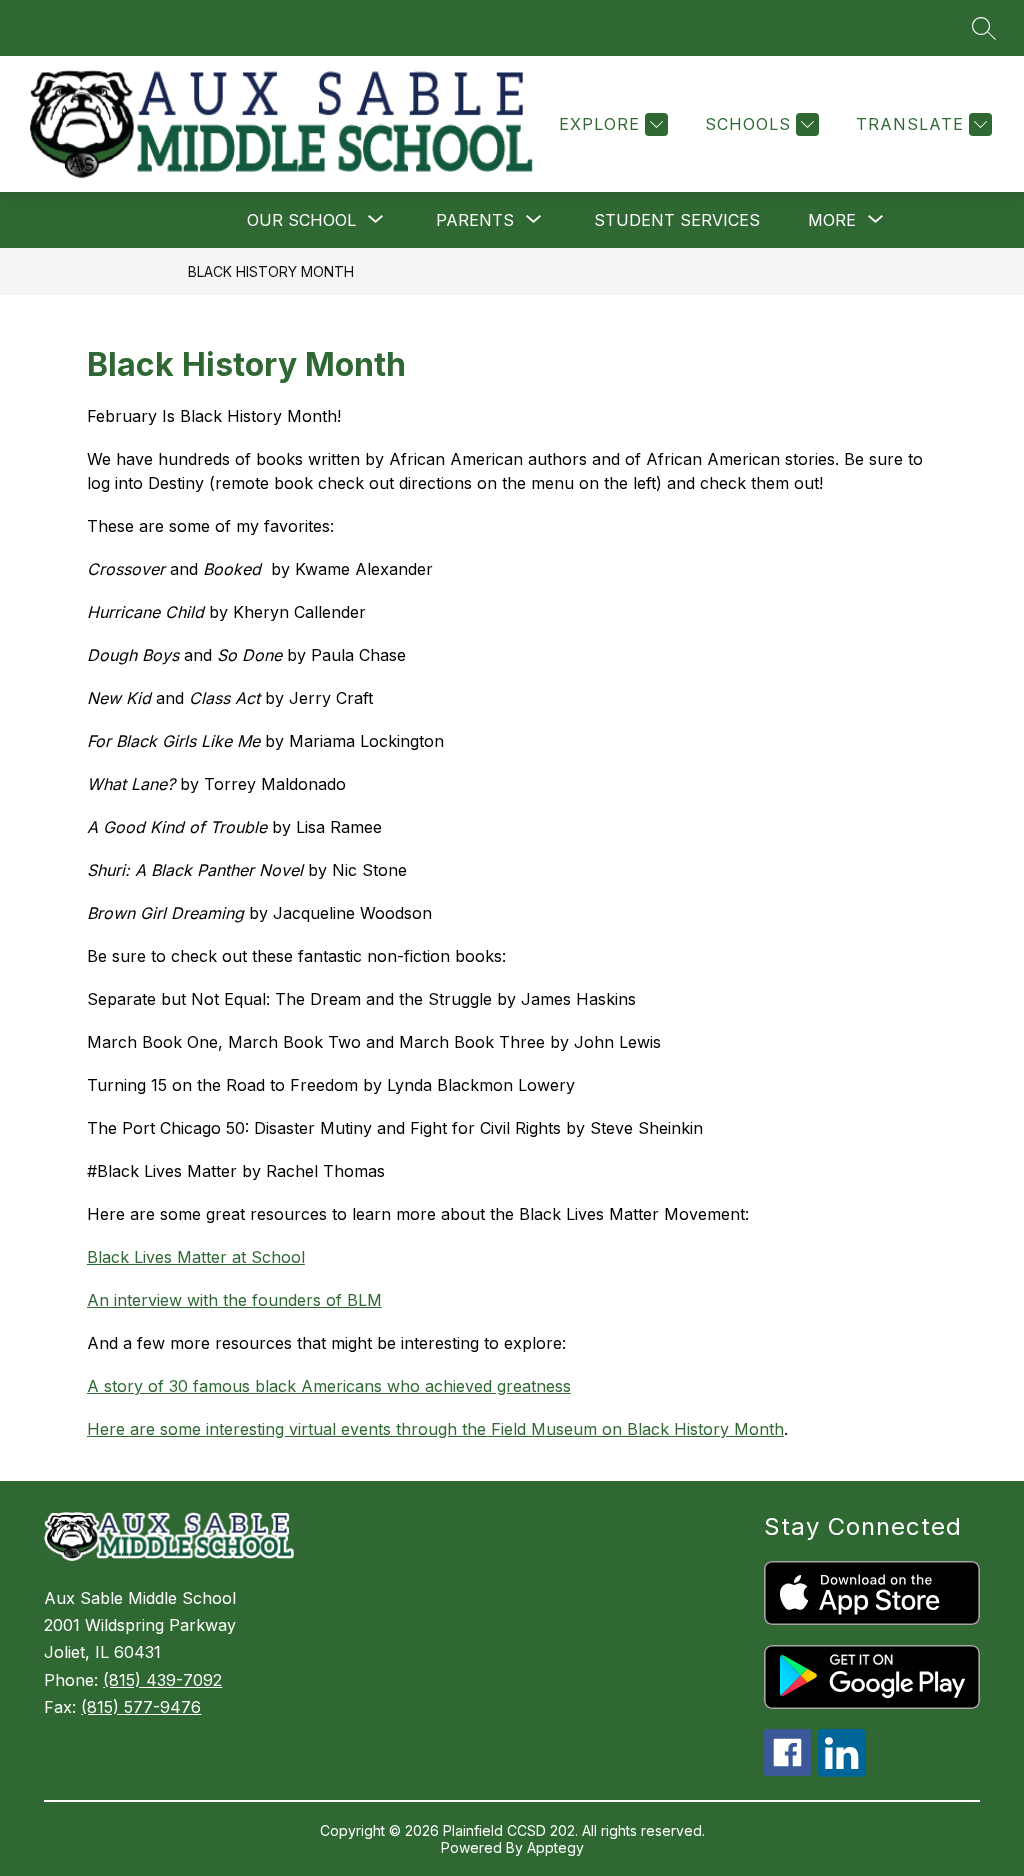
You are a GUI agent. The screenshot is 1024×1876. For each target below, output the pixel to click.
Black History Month (271, 271)
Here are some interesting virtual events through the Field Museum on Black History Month (435, 1429)
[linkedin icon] (842, 1771)
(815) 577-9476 (141, 1707)
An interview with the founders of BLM (234, 1300)
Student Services (677, 220)
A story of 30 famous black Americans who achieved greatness (329, 1386)
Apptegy (555, 1847)
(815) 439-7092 (162, 1680)
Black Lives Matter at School (196, 1257)
